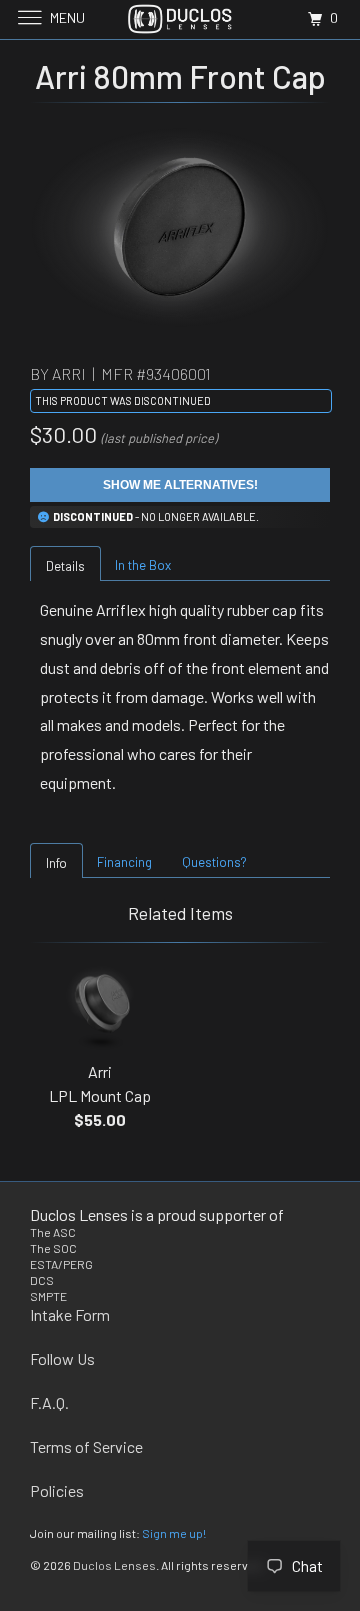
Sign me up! (174, 1533)
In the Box (143, 565)
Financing (124, 862)
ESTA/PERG (61, 1264)
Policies (57, 1490)
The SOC (53, 1248)
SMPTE (48, 1296)
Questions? (214, 862)
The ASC (53, 1232)
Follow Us (62, 1358)
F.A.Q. (49, 1402)
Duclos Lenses (114, 1565)
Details (65, 566)
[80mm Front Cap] (180, 227)
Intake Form (70, 1314)
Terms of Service (86, 1446)
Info (56, 863)
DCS (42, 1280)
